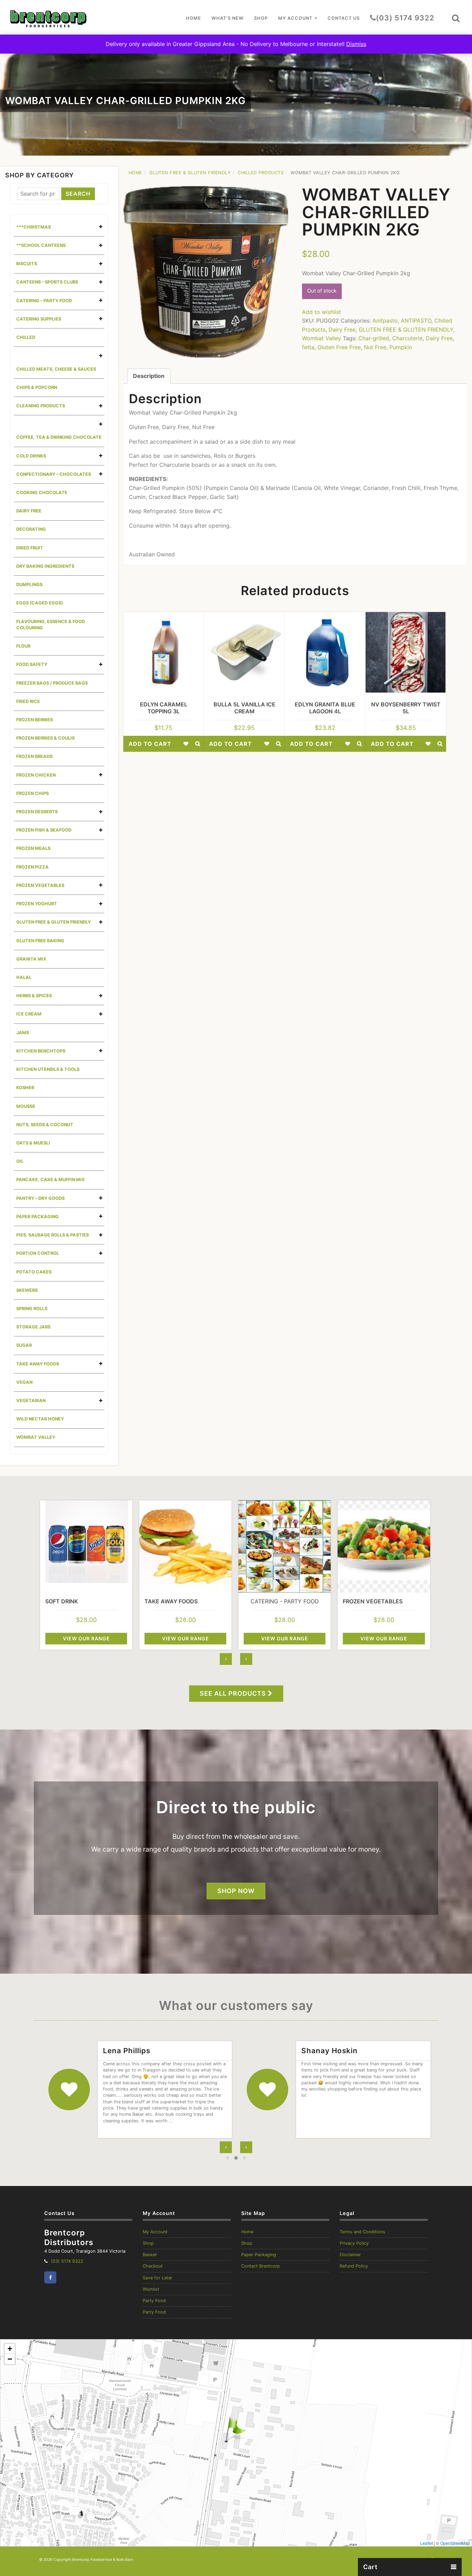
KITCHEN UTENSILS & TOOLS (48, 1069)
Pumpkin (401, 347)
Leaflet (427, 2543)
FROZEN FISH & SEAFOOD (44, 830)
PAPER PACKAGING (37, 1217)
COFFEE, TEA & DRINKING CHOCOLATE (59, 437)
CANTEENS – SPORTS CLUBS (47, 282)
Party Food (154, 2301)
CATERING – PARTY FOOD (44, 301)
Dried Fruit (30, 548)
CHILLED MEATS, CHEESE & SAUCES (56, 369)
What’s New (228, 18)
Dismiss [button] (356, 44)
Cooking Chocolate (42, 493)
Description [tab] (149, 376)
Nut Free (375, 347)
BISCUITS (27, 264)
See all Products (234, 1693)
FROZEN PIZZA (32, 867)
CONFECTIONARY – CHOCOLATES (54, 474)
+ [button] (10, 2349)
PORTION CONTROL (38, 1253)
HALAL (24, 977)
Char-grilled (374, 338)
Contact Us (344, 18)
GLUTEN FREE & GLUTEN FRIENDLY (54, 922)
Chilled (26, 337)
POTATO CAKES (34, 1272)
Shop (261, 18)
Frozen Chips (32, 793)
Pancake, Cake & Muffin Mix (50, 1180)
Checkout (153, 2266)
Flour (23, 646)
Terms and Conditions (362, 2232)
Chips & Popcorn (37, 387)
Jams (23, 1033)
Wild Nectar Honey (40, 1419)
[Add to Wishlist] (186, 744)
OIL (20, 1161)
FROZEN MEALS (33, 848)
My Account (296, 18)
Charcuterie (407, 338)
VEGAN (24, 1382)
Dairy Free (29, 511)
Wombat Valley (36, 1437)
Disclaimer (350, 2255)
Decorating (31, 529)
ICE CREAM (29, 1014)
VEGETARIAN (31, 1401)
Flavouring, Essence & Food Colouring (51, 625)
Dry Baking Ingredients (45, 566)
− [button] (10, 2359)
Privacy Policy (354, 2243)
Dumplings (29, 585)
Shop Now (236, 1891)
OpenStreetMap (455, 2543)
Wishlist (151, 2289)
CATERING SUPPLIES (39, 319)
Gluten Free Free (339, 347)
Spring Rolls (32, 1309)
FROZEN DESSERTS (37, 812)
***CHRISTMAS (34, 227)
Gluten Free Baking (40, 941)
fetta (308, 347)
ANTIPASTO (416, 321)
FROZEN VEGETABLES (40, 885)
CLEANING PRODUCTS (41, 406)
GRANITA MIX (31, 959)
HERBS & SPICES (34, 996)
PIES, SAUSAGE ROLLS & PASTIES (53, 1235)
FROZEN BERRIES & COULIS (45, 738)
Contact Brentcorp (261, 2266)
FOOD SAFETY (32, 664)
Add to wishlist (322, 312)
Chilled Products (261, 173)
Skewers (27, 1290)
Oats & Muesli (33, 1143)
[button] (456, 18)
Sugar (24, 1345)
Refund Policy (354, 2266)
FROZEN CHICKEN (36, 775)
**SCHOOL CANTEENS (41, 245)
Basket (150, 2255)
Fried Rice (28, 701)
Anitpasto (385, 321)
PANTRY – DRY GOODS (40, 1198)
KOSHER (25, 1088)
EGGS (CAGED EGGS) (40, 603)
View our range (86, 1638)
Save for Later (158, 2278)
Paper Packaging (259, 2255)
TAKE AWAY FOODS (38, 1364)
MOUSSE (26, 1106)
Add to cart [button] (150, 744)
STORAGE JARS (33, 1327)
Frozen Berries (35, 720)
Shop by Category (40, 175)
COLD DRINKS (31, 456)
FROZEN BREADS (34, 756)
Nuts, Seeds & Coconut (45, 1125)
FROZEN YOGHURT (37, 904)
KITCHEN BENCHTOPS (41, 1051)
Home (193, 18)
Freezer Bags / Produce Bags (52, 683)
